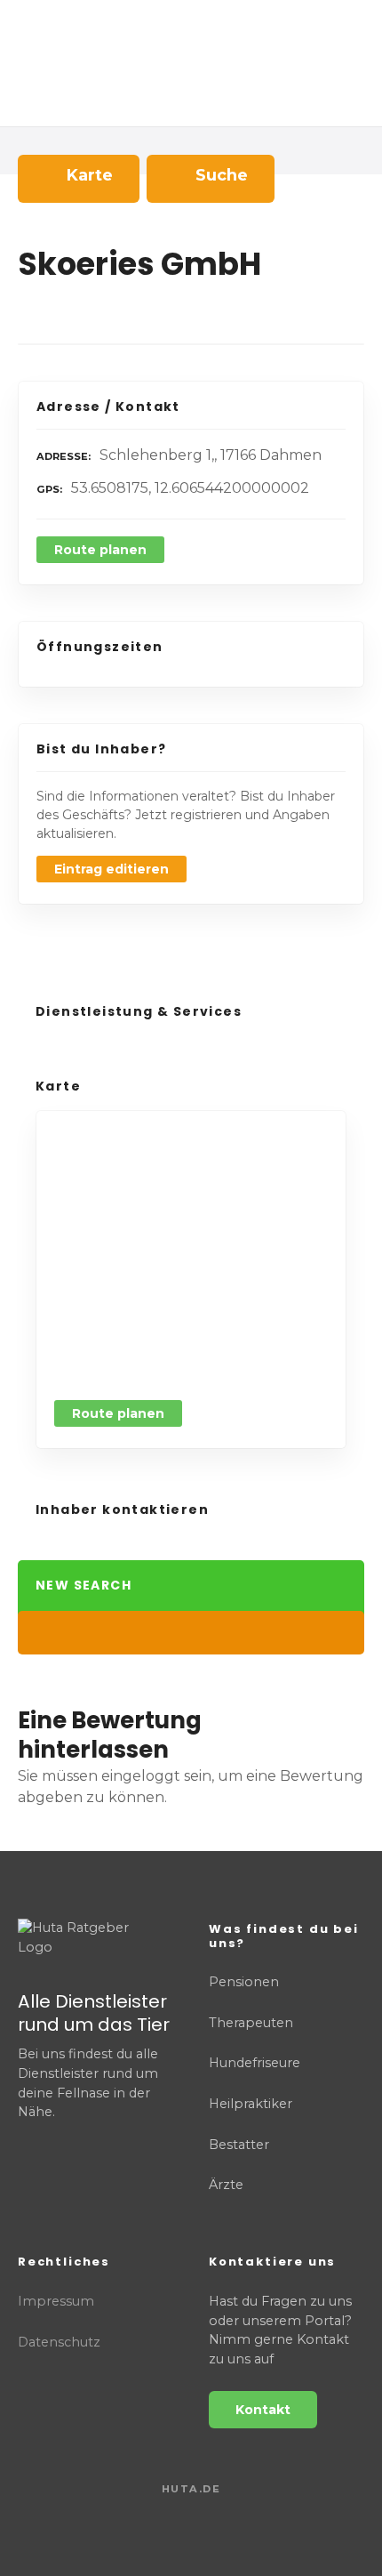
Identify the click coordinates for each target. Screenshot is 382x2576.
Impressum (56, 2301)
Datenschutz (59, 2342)
